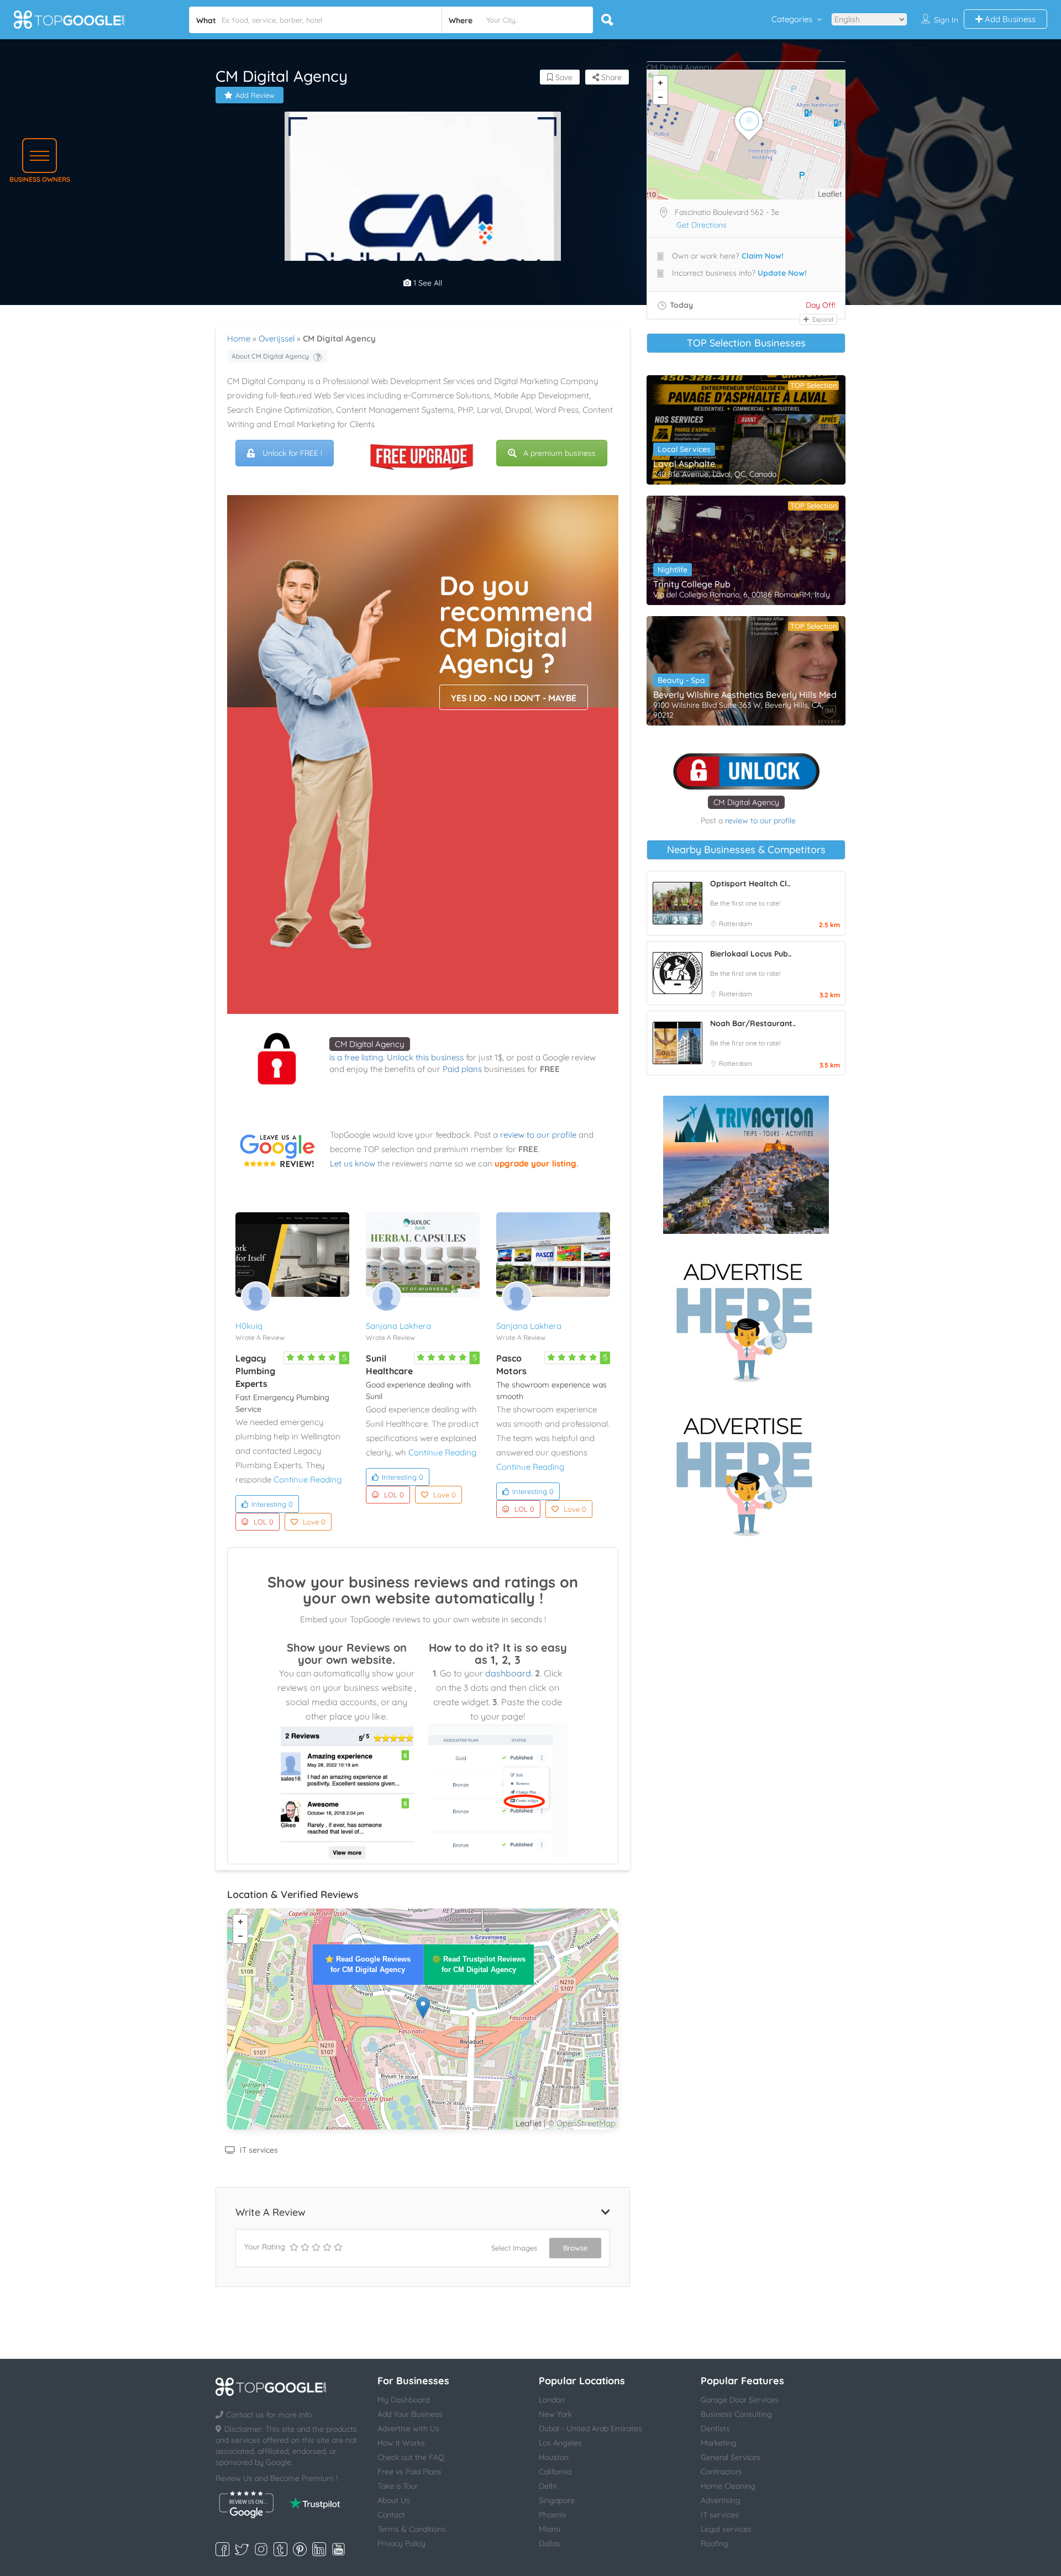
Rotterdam (736, 924)
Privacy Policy (401, 2543)
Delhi (548, 2486)
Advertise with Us (408, 2428)
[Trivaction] (746, 1165)
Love (314, 1522)
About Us (394, 2500)
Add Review (255, 95)
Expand (822, 319)
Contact (391, 2515)
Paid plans (462, 1069)
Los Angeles (560, 2443)
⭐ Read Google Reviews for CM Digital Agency (368, 1964)
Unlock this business (425, 1057)
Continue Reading (308, 1479)
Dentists (715, 2428)
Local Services (684, 449)
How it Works (401, 2443)
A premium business (560, 453)
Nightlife (673, 570)
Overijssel (277, 338)
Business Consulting (736, 2414)
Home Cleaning (728, 2486)
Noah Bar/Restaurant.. (753, 1023)
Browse (575, 2248)
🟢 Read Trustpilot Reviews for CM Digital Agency (479, 1964)
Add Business (1009, 19)
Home (239, 338)
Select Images (514, 2248)
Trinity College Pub (692, 584)
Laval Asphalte (684, 464)
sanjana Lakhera (398, 1326)
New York (555, 2414)
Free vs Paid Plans (409, 2472)
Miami (550, 2529)
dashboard (508, 1673)
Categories (792, 19)
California (555, 2472)
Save (563, 77)
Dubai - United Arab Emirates (590, 2428)
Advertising (721, 2500)
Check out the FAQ (411, 2457)
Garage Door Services (740, 2400)
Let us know (353, 1163)
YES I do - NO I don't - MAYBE (514, 698)
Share (610, 77)
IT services (259, 2150)
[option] (423, 250)
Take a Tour (398, 2486)
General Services (731, 2457)
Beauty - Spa (681, 680)
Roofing (715, 2543)
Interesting (272, 1504)
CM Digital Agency (370, 1044)
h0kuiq (249, 1326)
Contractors (721, 2472)
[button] (40, 156)
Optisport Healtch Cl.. (750, 884)
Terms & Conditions (412, 2529)
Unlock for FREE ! (292, 453)
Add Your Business (410, 2414)
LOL (264, 1522)
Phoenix (553, 2515)
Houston (554, 2457)
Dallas (550, 2543)
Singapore (557, 2500)
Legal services (726, 2529)
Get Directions (702, 225)
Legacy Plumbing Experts (255, 1371)
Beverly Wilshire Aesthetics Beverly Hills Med (745, 695)
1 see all (427, 283)
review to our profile (538, 1135)
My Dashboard (403, 2400)
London (552, 2400)
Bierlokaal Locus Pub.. (751, 954)
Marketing (719, 2443)
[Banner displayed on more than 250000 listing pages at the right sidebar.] (746, 1319)
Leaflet (529, 2123)
